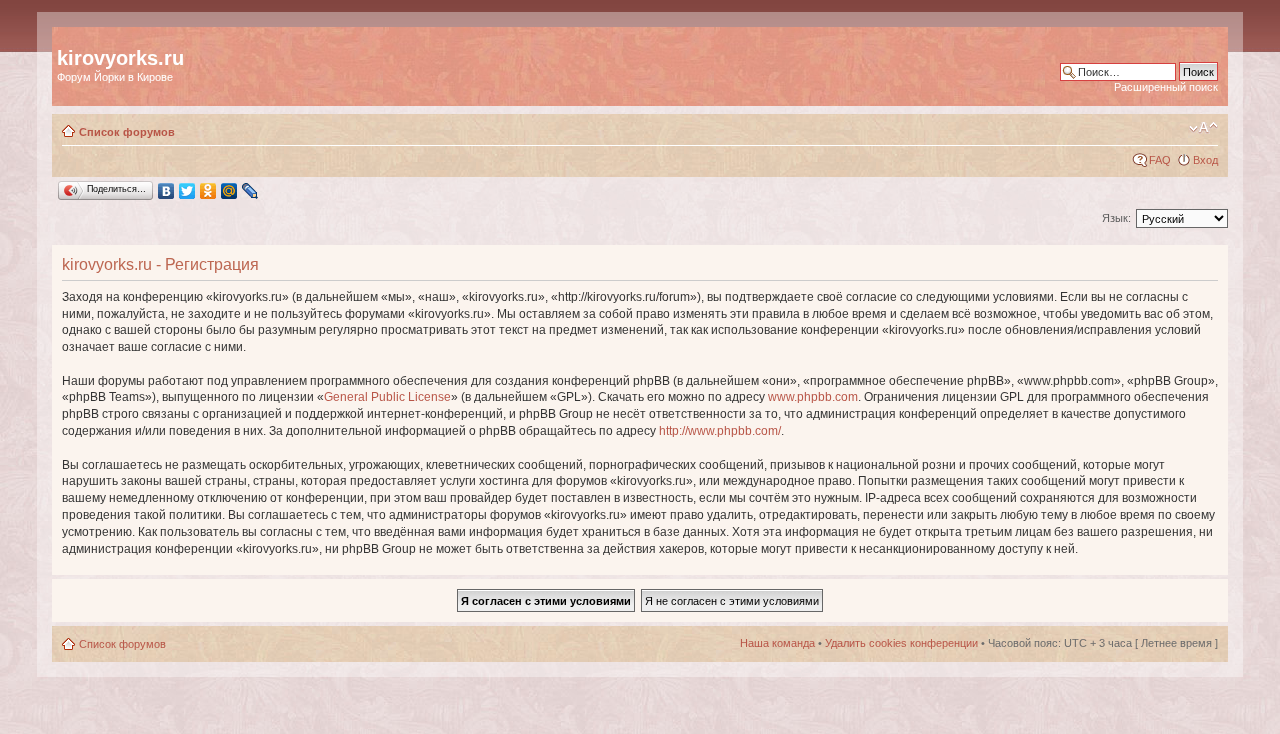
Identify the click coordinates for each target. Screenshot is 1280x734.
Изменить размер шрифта (1203, 128)
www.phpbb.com (813, 397)
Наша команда (777, 643)
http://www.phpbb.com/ (720, 431)
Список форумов (127, 132)
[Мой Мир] (229, 191)
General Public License (387, 397)
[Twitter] (187, 191)
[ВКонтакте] (166, 191)
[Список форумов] (68, 37)
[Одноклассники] (208, 191)
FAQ (1160, 160)
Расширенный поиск (1166, 87)
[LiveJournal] (250, 191)
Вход (1205, 160)
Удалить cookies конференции (901, 643)
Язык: (1116, 218)
